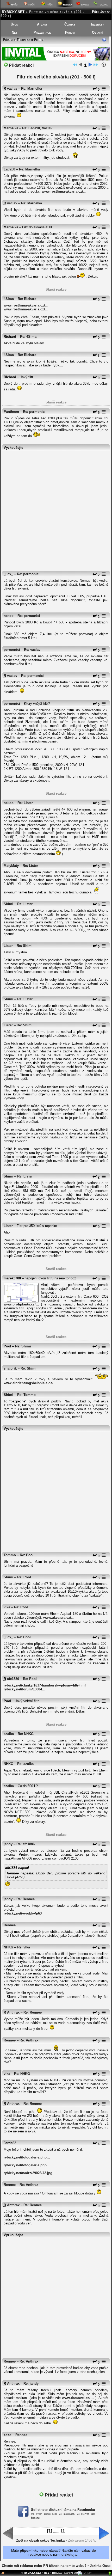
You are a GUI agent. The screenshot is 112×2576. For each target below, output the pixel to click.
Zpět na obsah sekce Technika (40, 2540)
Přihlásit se (101, 12)
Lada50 (9, 169)
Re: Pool (27, 1555)
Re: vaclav (32, 650)
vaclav (12, 88)
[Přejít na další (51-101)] (90, 66)
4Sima (9, 299)
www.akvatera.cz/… (59, 1618)
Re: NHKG (26, 1734)
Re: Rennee (26, 1899)
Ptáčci (49, 5)
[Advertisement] (56, 508)
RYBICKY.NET (13, 12)
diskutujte (69, 2554)
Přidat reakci (21, 65)
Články (70, 24)
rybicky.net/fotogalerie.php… (27, 2157)
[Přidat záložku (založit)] (3, 2574)
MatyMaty (11, 866)
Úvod (14, 24)
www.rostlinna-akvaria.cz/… (64, 191)
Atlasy (42, 24)
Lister (8, 946)
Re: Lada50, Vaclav (37, 128)
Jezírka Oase (100, 2566)
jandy (8, 1844)
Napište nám (71, 2573)
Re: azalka (25, 1764)
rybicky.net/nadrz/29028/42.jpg (28, 2173)
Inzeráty (98, 24)
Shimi (8, 904)
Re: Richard (27, 299)
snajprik (10, 1368)
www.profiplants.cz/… (21, 1304)
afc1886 (13, 1679)
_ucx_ (8, 574)
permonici (12, 650)
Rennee (10, 1925)
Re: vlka (24, 1947)
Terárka (102, 5)
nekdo (9, 616)
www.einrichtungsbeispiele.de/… (30, 1383)
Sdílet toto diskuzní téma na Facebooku (63, 2510)
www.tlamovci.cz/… (78, 2398)
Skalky (85, 5)
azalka (9, 1734)
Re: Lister (25, 803)
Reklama (57, 2573)
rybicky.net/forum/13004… (24, 1689)
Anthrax (13, 2012)
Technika (23, 40)
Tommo (10, 1555)
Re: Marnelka (32, 88)
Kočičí (31, 5)
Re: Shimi (25, 946)
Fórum (70, 32)
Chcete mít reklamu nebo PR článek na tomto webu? (44, 2566)
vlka (7, 1607)
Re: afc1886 (26, 1844)
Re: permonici (34, 412)
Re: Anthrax (29, 2040)
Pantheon (11, 412)
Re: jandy (31, 2384)
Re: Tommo (26, 1395)
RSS (47, 2573)
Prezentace (42, 32)
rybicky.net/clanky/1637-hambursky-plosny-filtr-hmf (45, 1685)
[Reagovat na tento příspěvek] (95, 90)
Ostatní (98, 32)
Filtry (39, 40)
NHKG (8, 1764)
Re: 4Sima (28, 337)
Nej (14, 32)
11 (63, 2531)
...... (56, 2531)
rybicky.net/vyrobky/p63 (23, 1913)
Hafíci (14, 5)
